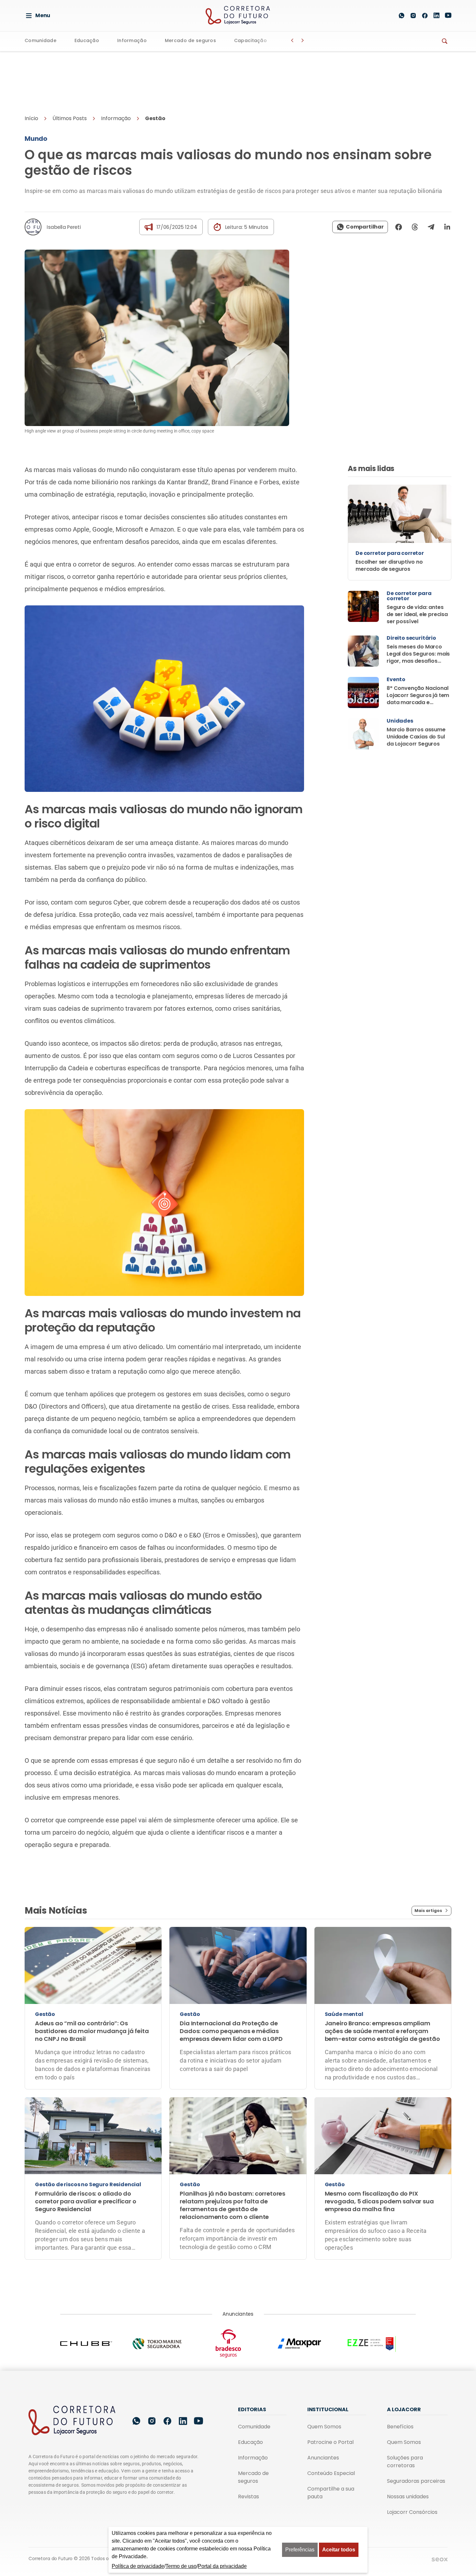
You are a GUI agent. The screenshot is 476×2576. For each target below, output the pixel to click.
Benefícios (400, 2376)
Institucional (328, 2359)
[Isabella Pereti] (33, 176)
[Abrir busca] (386, 16)
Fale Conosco (298, 2508)
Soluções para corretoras (405, 2411)
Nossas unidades (408, 2446)
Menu (43, 15)
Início (31, 68)
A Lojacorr (404, 2359)
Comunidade (40, 41)
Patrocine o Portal (330, 2392)
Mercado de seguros (190, 41)
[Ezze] (380, 2293)
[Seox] (440, 2509)
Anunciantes (323, 2407)
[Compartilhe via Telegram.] (431, 176)
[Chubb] (96, 2293)
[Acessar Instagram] (413, 16)
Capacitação (250, 41)
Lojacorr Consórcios (412, 2462)
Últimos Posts (70, 68)
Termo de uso (181, 2566)
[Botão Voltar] (292, 40)
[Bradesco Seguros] (238, 2293)
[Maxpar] (309, 2293)
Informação (132, 41)
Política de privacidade (191, 2508)
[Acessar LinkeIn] (436, 15)
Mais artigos (428, 1860)
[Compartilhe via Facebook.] (399, 176)
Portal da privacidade (222, 2566)
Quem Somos (324, 2376)
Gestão (155, 68)
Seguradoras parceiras (416, 2430)
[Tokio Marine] (167, 2293)
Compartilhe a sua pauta (331, 2442)
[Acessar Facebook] (425, 16)
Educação (87, 41)
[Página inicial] (72, 2370)
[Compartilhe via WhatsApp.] (360, 176)
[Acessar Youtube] (448, 15)
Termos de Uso (249, 2508)
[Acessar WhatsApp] (402, 16)
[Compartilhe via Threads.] (415, 176)
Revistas (249, 2446)
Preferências (300, 2550)
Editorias (252, 2359)
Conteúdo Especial (331, 2423)
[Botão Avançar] (303, 40)
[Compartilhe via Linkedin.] (445, 176)
